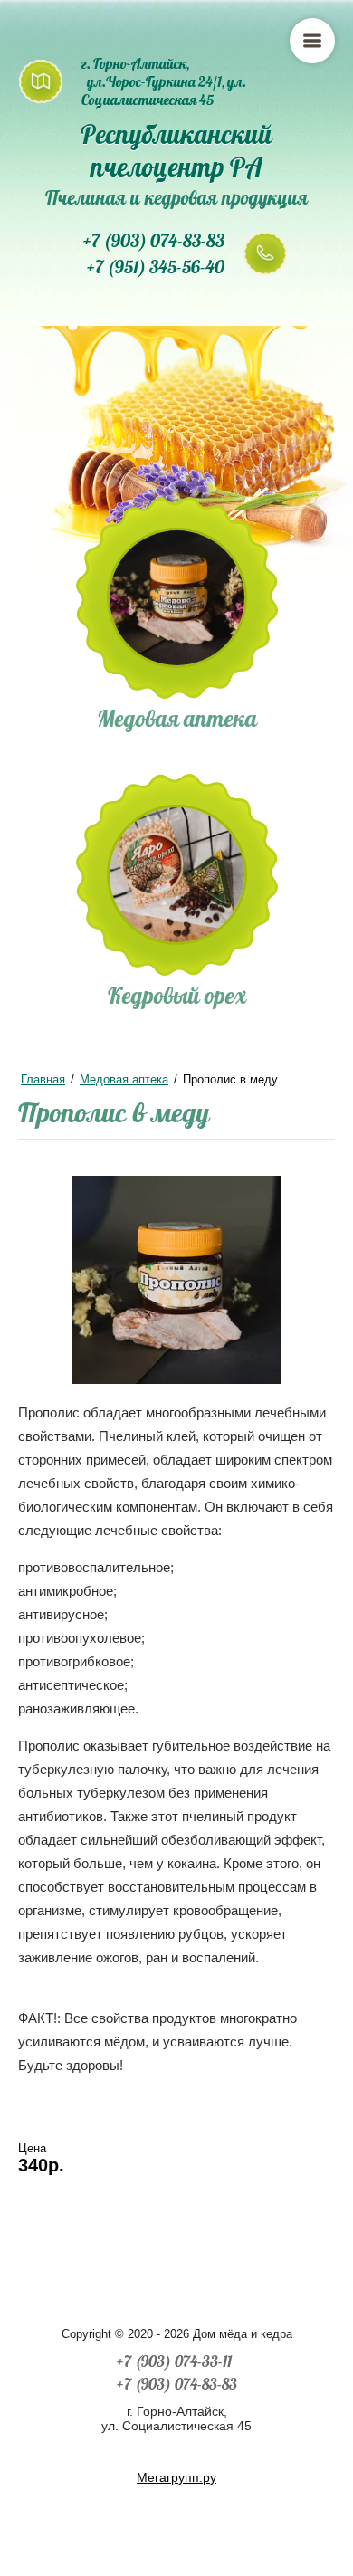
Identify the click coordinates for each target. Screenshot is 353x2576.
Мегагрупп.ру (176, 2477)
